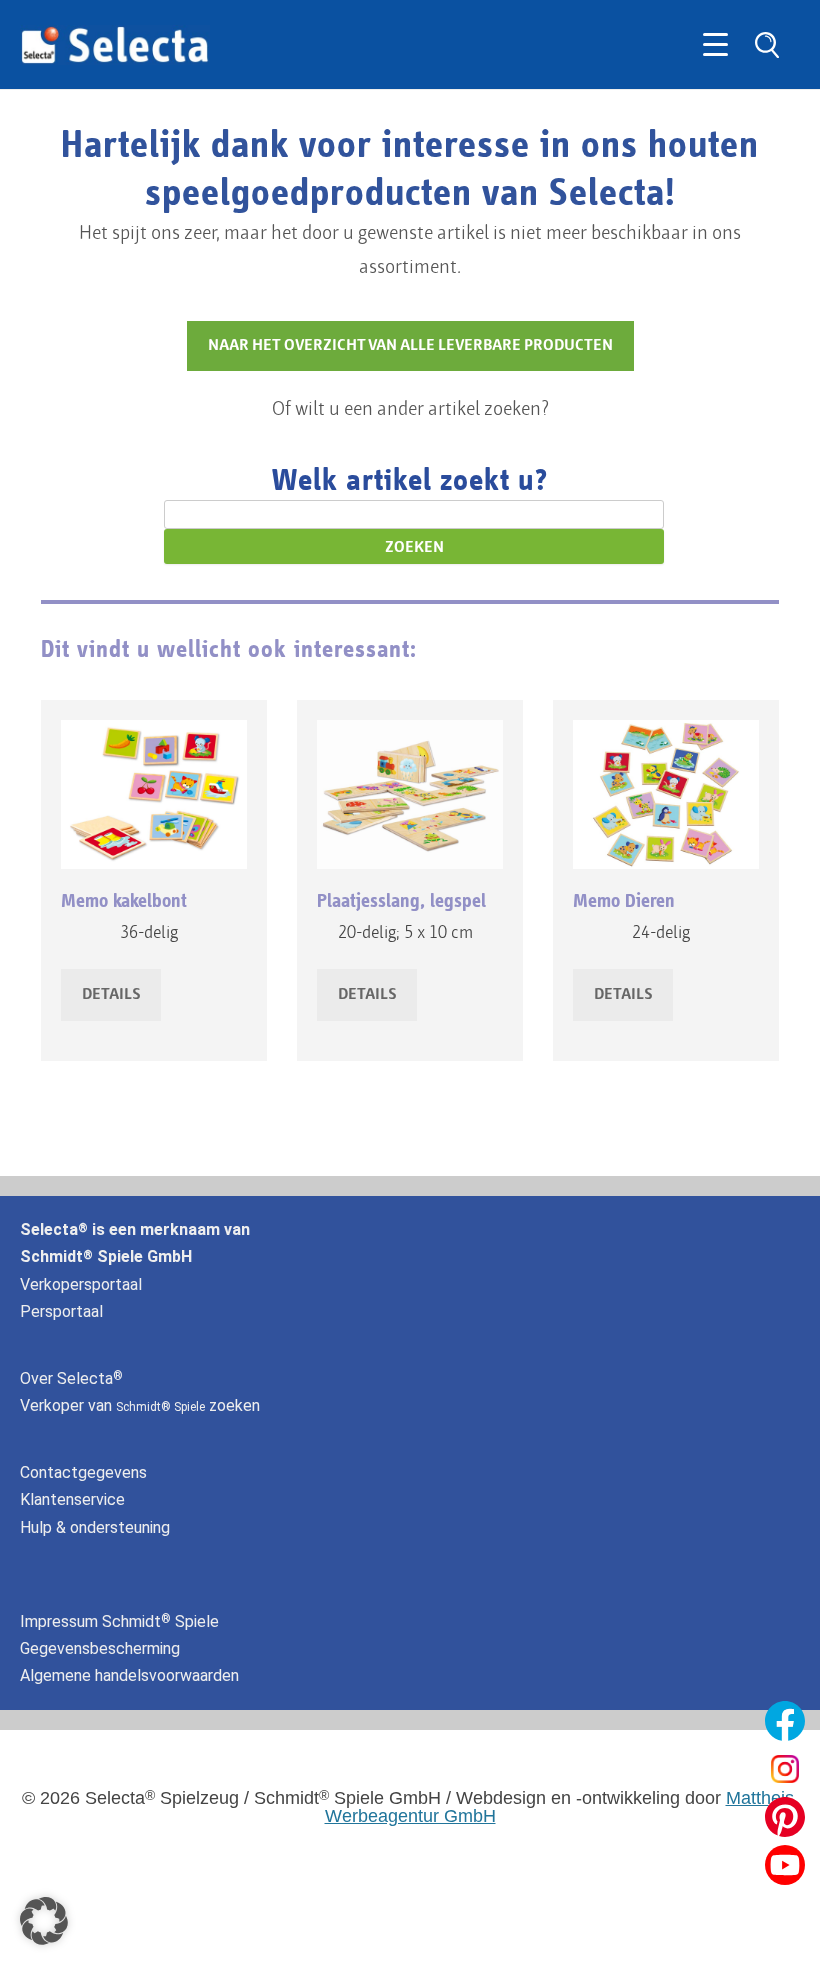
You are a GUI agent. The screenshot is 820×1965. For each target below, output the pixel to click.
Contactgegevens (83, 1472)
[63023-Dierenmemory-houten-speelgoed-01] (666, 794)
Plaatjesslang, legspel (401, 901)
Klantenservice (72, 1499)
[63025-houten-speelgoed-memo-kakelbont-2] (154, 794)
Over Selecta (71, 1378)
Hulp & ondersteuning (95, 1527)
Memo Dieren (624, 901)
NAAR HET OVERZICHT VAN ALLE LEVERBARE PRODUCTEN (410, 346)
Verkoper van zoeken (140, 1405)
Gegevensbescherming (100, 1648)
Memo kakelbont (124, 901)
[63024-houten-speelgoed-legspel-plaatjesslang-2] (410, 794)
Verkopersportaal (81, 1284)
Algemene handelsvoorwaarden (129, 1675)
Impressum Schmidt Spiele (121, 1621)
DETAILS (111, 995)
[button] (44, 1921)
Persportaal (61, 1311)
